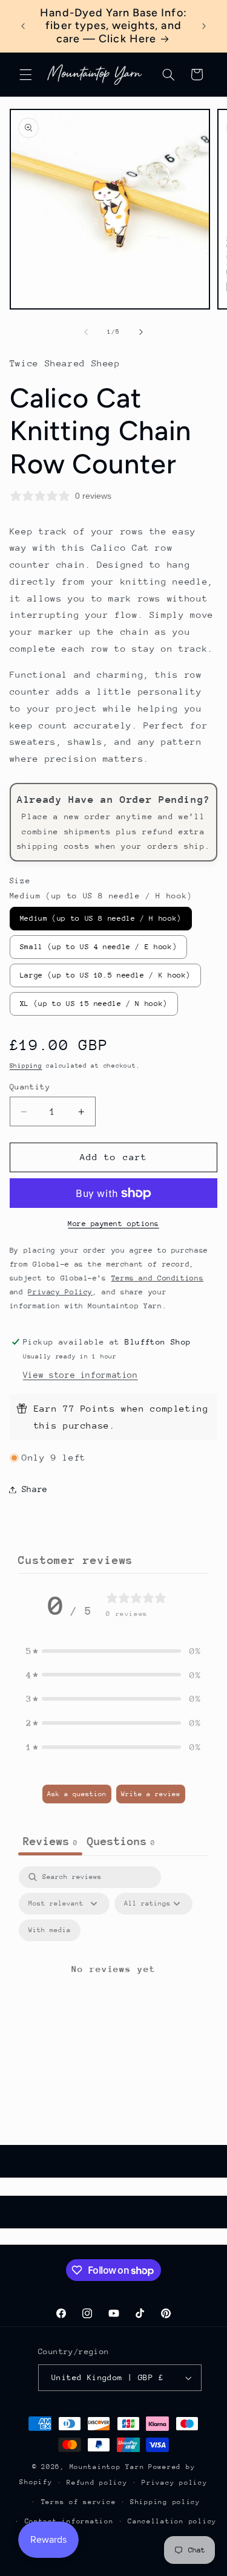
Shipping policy (165, 2502)
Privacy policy (174, 2483)
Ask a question (77, 1794)
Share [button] (35, 1489)
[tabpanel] (113, 1983)
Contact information (69, 2521)
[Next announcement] (204, 26)
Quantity (30, 1087)
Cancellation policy (172, 2521)
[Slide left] (86, 332)
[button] (25, 74)
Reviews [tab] (50, 1841)
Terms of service (79, 2502)
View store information (81, 1375)
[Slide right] (141, 332)
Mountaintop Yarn (107, 2467)
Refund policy (97, 2483)
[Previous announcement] (23, 26)
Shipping (26, 1066)
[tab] (121, 1843)
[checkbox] (50, 1930)
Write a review (151, 1794)
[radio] (101, 919)
